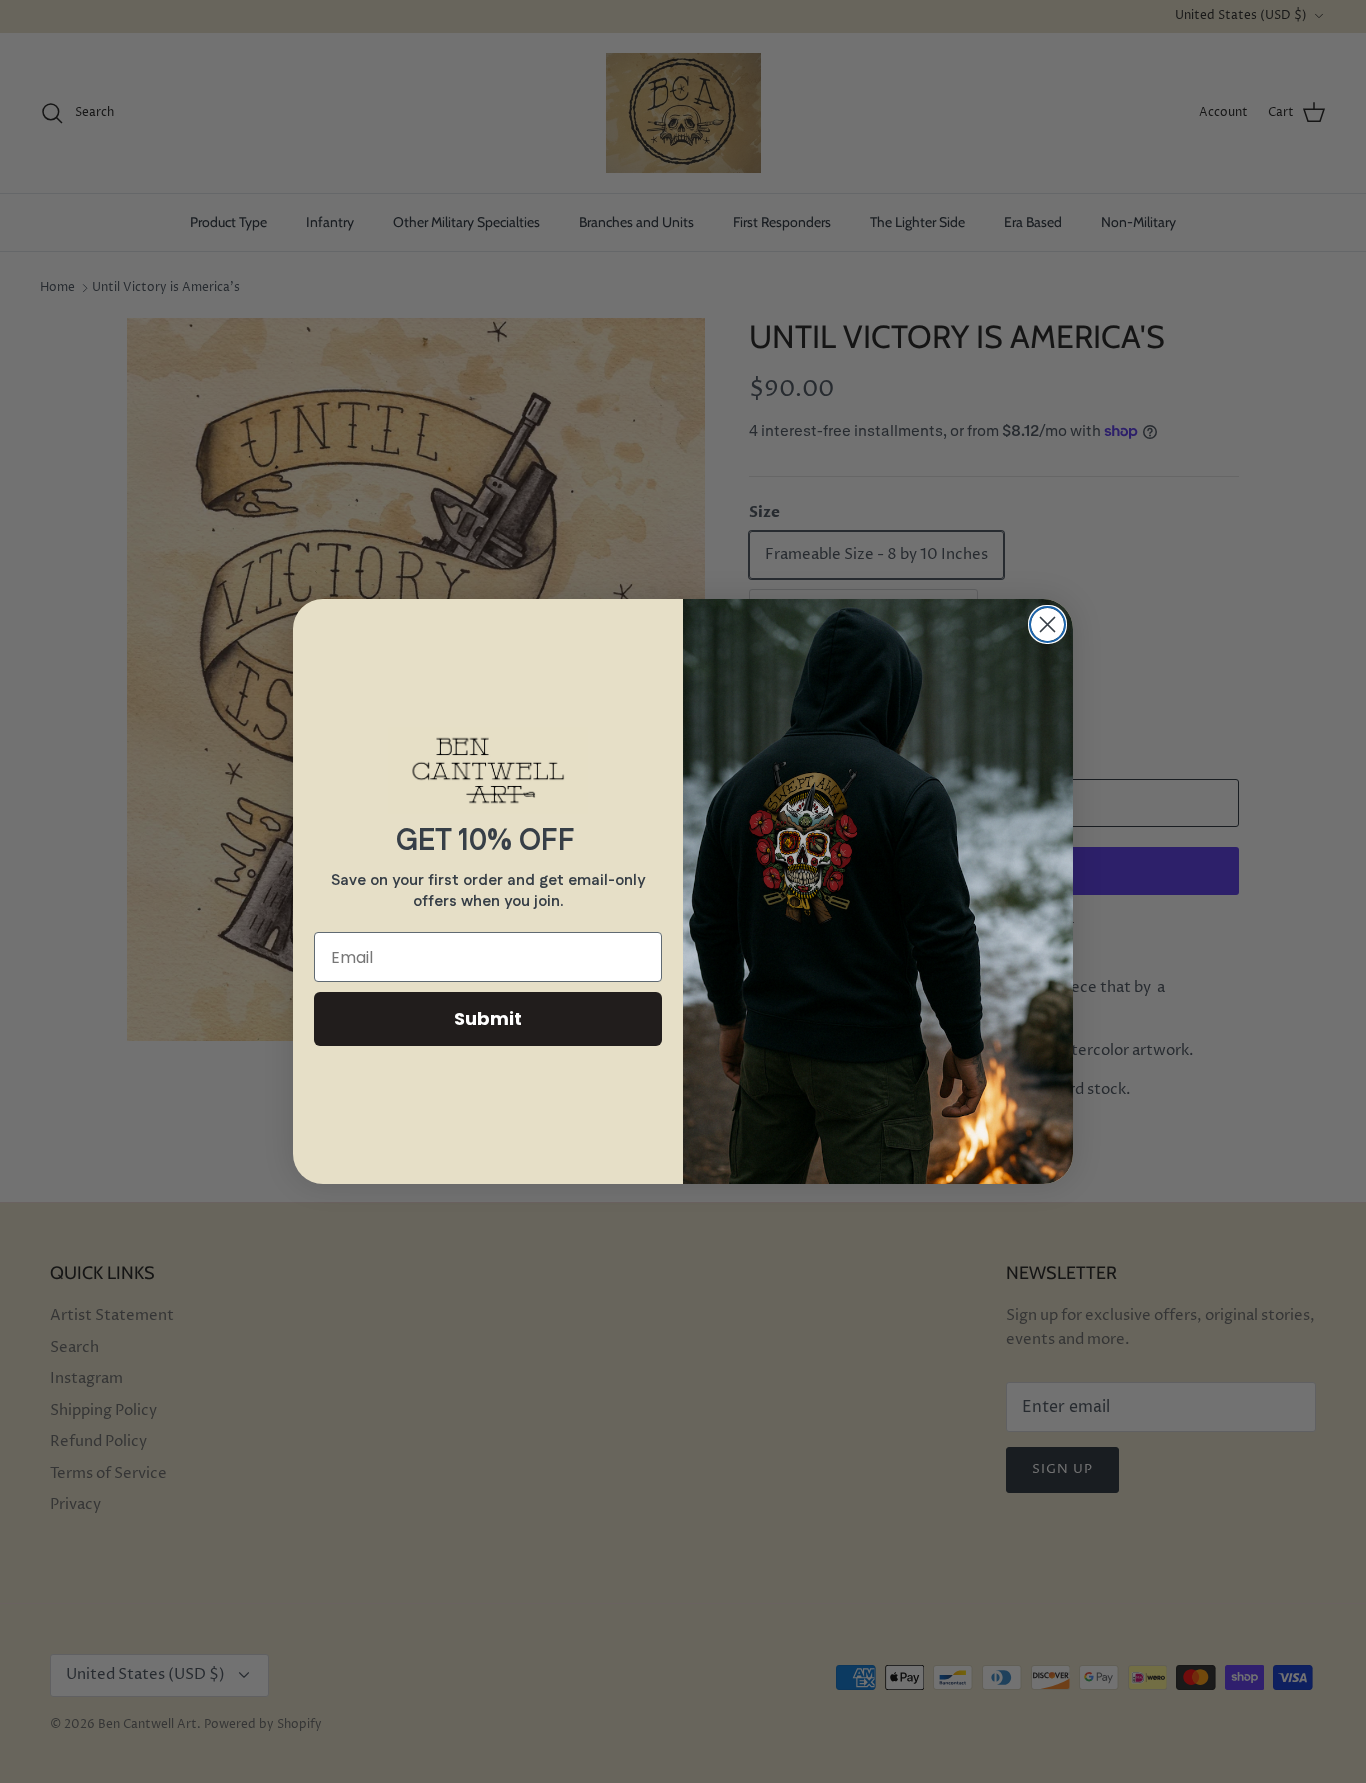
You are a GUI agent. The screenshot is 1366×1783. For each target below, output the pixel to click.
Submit (488, 1018)
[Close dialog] (1047, 624)
